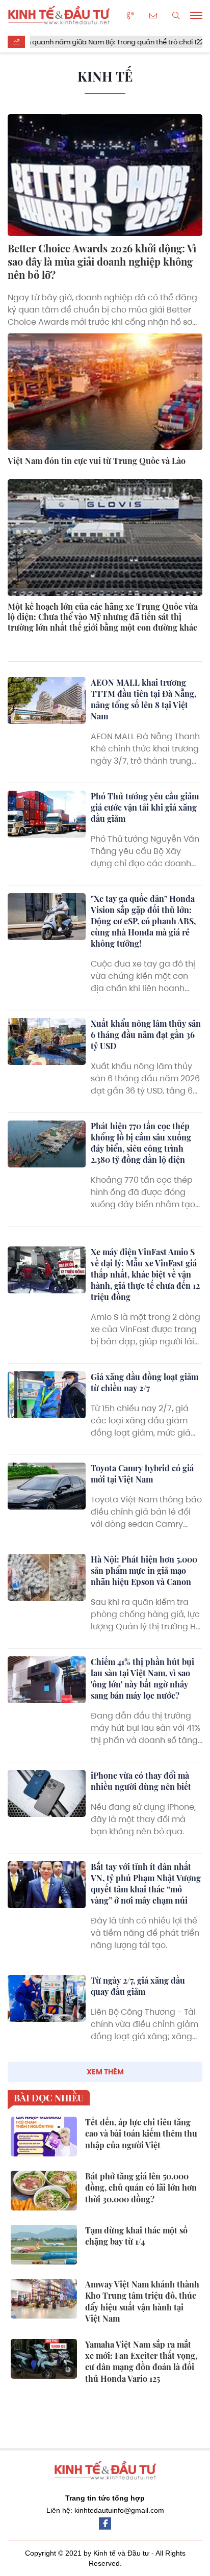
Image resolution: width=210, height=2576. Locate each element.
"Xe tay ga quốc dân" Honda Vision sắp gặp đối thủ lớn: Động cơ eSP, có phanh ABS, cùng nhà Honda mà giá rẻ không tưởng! (143, 921)
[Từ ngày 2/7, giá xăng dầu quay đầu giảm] (47, 1998)
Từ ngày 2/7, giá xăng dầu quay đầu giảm (138, 1986)
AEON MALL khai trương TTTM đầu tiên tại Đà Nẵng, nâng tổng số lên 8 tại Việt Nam (143, 699)
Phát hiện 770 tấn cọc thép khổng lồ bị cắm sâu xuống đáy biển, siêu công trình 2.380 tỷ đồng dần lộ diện (141, 1143)
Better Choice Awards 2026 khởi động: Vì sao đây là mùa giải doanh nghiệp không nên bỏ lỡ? (102, 261)
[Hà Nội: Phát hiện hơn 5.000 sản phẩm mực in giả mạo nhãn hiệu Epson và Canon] (47, 1577)
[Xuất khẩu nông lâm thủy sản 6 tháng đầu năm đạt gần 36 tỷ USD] (47, 1042)
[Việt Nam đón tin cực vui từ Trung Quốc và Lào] (105, 392)
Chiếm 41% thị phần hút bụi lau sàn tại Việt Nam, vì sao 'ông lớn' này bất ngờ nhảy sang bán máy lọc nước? (142, 1679)
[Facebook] (105, 2523)
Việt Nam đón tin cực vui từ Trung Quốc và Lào (97, 461)
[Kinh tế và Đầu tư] (59, 15)
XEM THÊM (105, 2072)
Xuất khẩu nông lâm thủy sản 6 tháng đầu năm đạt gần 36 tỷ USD (146, 1035)
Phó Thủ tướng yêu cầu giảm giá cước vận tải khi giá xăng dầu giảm (145, 807)
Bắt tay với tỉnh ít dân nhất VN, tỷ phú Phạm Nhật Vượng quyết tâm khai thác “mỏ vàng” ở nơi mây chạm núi (146, 1883)
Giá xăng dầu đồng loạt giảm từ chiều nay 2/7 (145, 1382)
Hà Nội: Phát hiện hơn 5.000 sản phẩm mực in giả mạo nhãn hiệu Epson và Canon (144, 1570)
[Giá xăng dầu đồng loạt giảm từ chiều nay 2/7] (47, 1395)
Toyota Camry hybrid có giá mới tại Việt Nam (142, 1474)
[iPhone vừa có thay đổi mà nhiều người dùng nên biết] (47, 1793)
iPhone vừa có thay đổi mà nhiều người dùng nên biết (141, 1781)
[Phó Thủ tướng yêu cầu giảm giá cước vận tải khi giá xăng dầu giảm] (47, 814)
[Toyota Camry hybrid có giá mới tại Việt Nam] (47, 1486)
